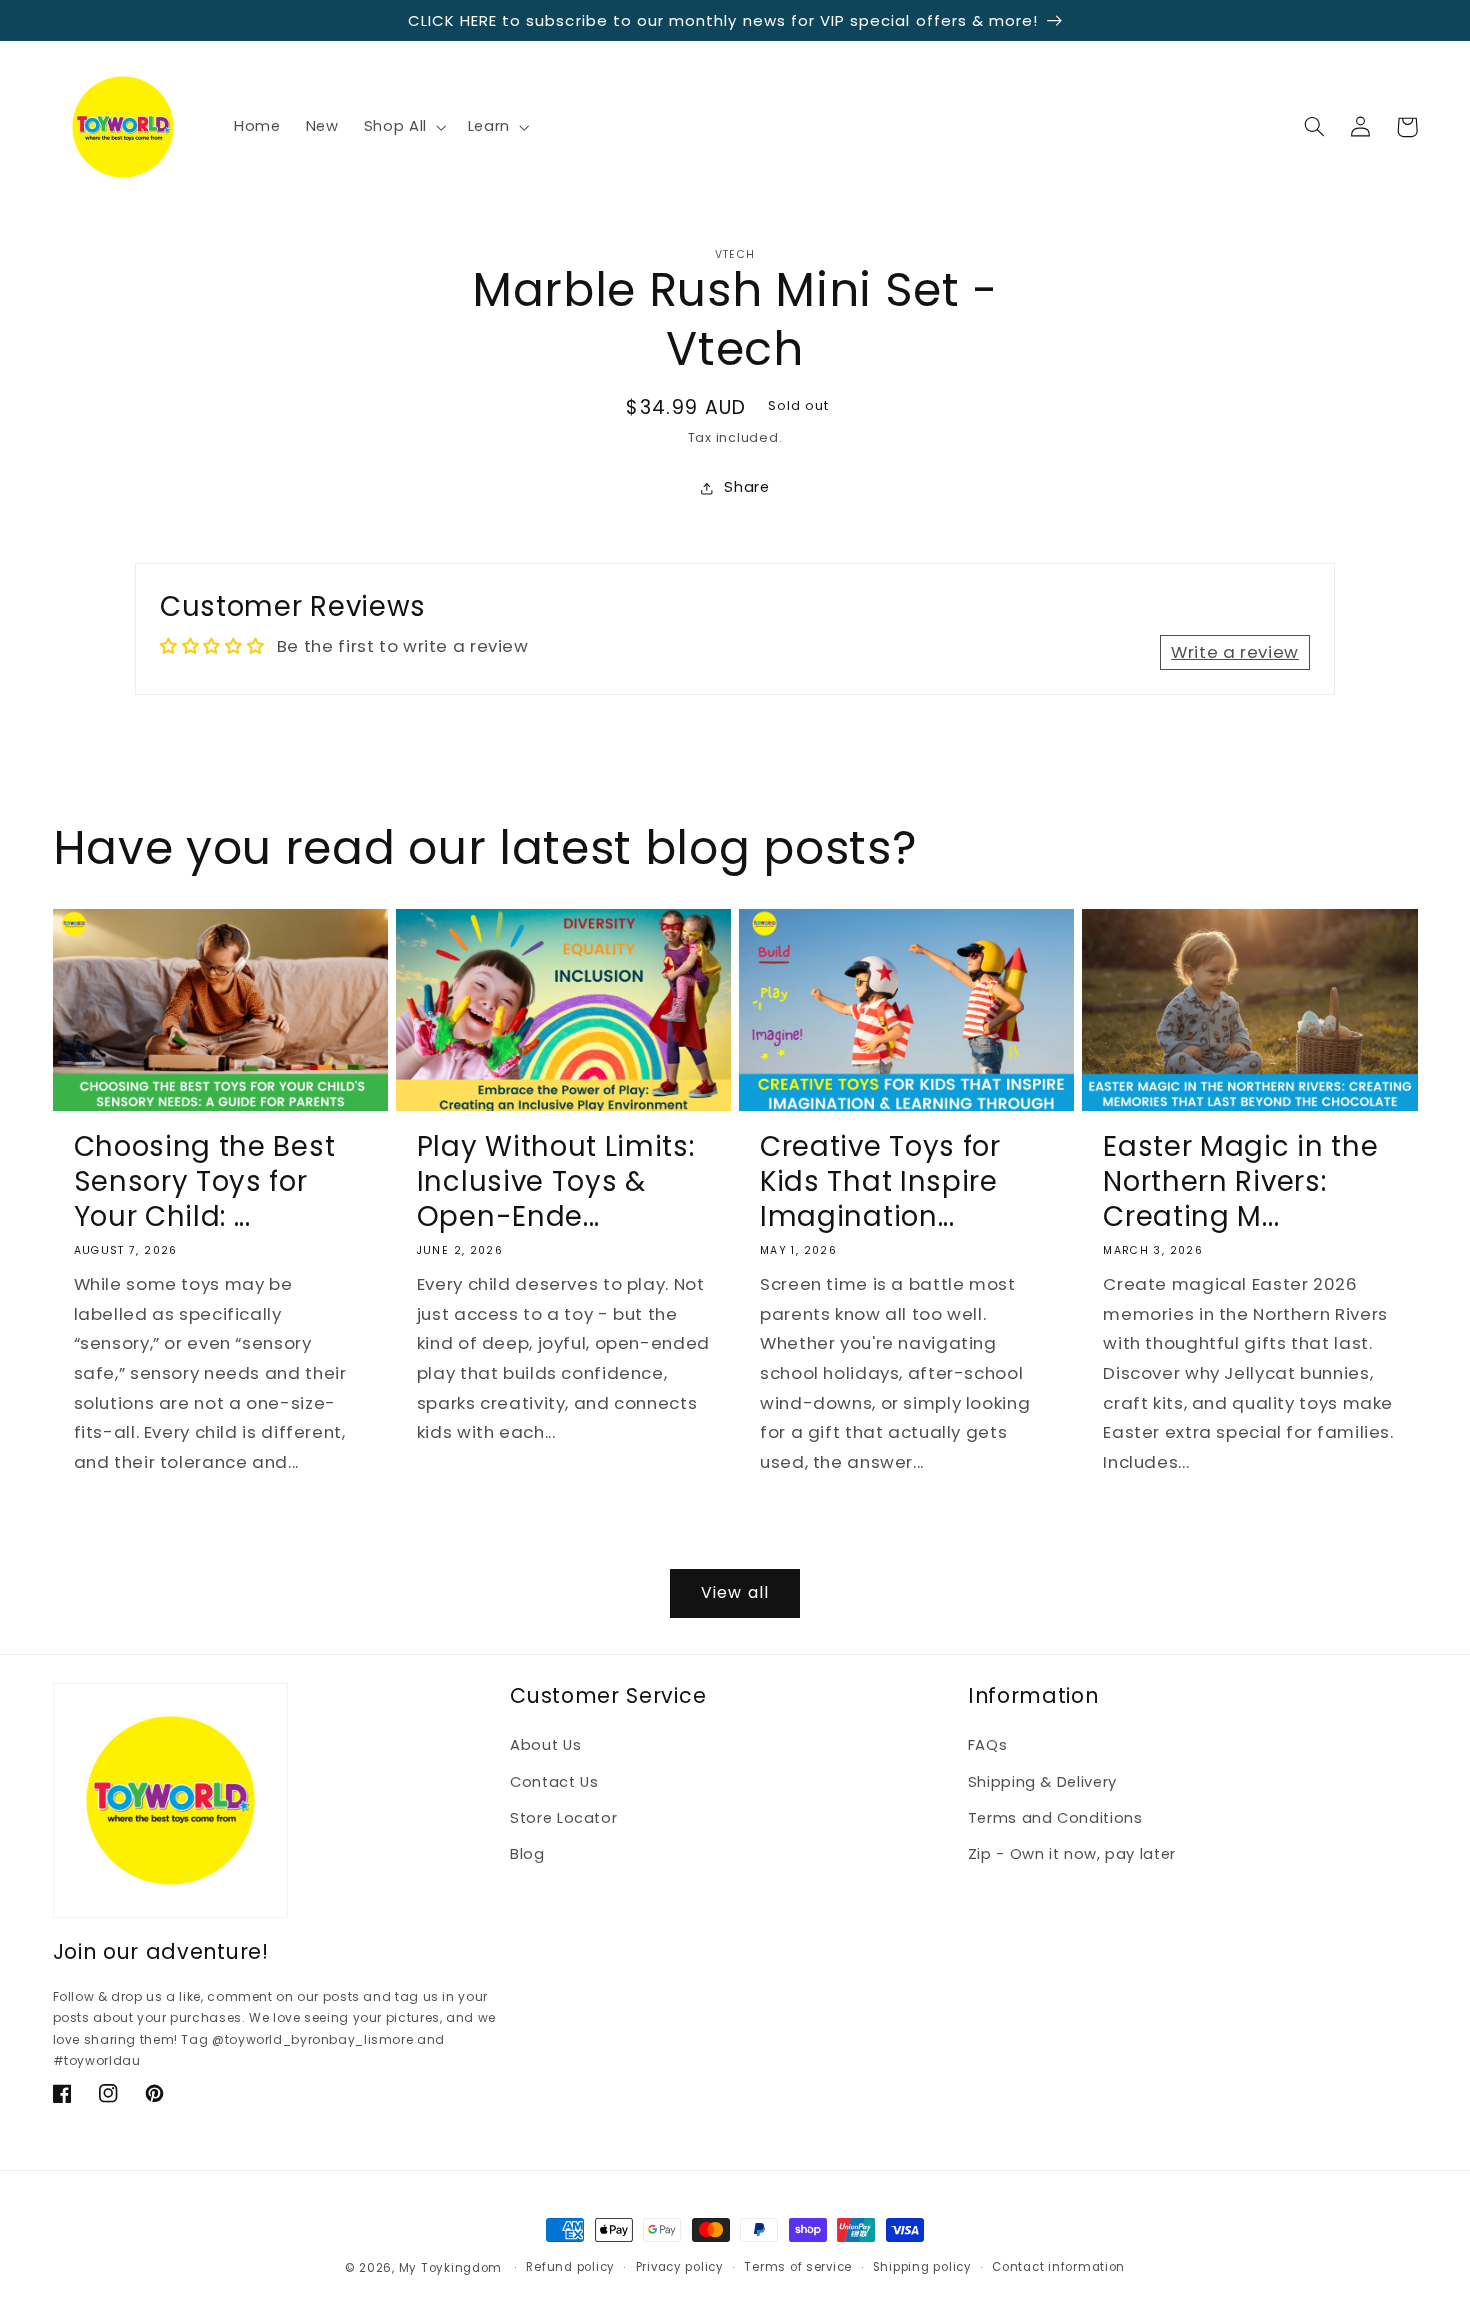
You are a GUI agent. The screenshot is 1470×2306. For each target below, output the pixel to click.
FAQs (988, 1745)
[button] (403, 127)
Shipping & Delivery (1042, 1782)
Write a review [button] (1235, 652)
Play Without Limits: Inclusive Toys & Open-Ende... (556, 1181)
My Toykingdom (451, 2268)
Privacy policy (680, 2267)
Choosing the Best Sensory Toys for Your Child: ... (205, 1181)
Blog (527, 1854)
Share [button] (746, 487)
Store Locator (563, 1818)
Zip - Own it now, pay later (1072, 1854)
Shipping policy (922, 2267)
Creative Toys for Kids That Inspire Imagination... (880, 1181)
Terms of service (798, 2267)
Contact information (1058, 2267)
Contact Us (554, 1782)
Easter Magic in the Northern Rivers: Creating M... (1240, 1181)
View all (734, 1592)
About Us (545, 1745)
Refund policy (570, 2267)
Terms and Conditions (1055, 1818)
